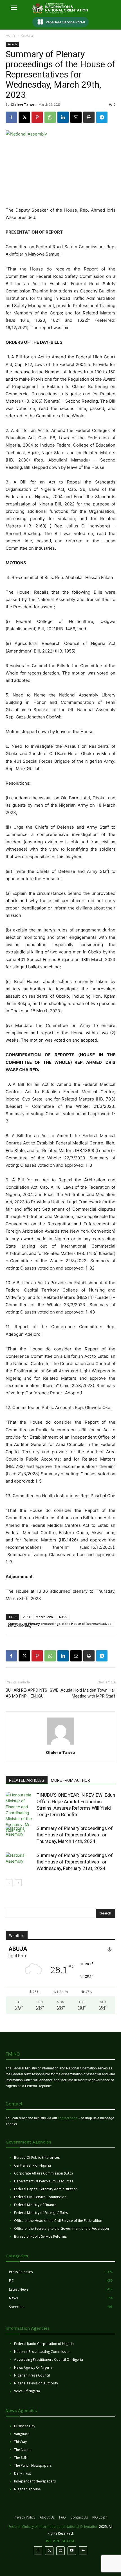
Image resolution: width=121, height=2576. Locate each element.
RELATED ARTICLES (27, 1780)
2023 (26, 1617)
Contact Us (79, 2517)
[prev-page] (9, 1883)
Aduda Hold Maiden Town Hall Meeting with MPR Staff (88, 1693)
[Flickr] (83, 2551)
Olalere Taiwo (22, 104)
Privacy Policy (24, 2517)
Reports (27, 35)
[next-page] (18, 1883)
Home (11, 35)
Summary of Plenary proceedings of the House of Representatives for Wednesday (60, 1624)
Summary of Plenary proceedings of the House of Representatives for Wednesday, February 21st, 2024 (75, 1862)
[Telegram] (102, 117)
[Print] (89, 117)
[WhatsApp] (50, 117)
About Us (47, 2517)
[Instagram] (60, 2551)
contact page (68, 2118)
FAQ (62, 2517)
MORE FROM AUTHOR (70, 1780)
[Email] (76, 117)
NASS (63, 1617)
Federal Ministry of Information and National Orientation (53, 2527)
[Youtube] (72, 2551)
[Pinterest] (37, 117)
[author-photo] (60, 1744)
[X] (24, 117)
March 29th (44, 1617)
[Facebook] (11, 117)
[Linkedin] (63, 117)
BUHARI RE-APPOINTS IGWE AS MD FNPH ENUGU (32, 1693)
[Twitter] (49, 2551)
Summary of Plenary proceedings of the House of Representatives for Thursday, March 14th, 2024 (75, 1835)
